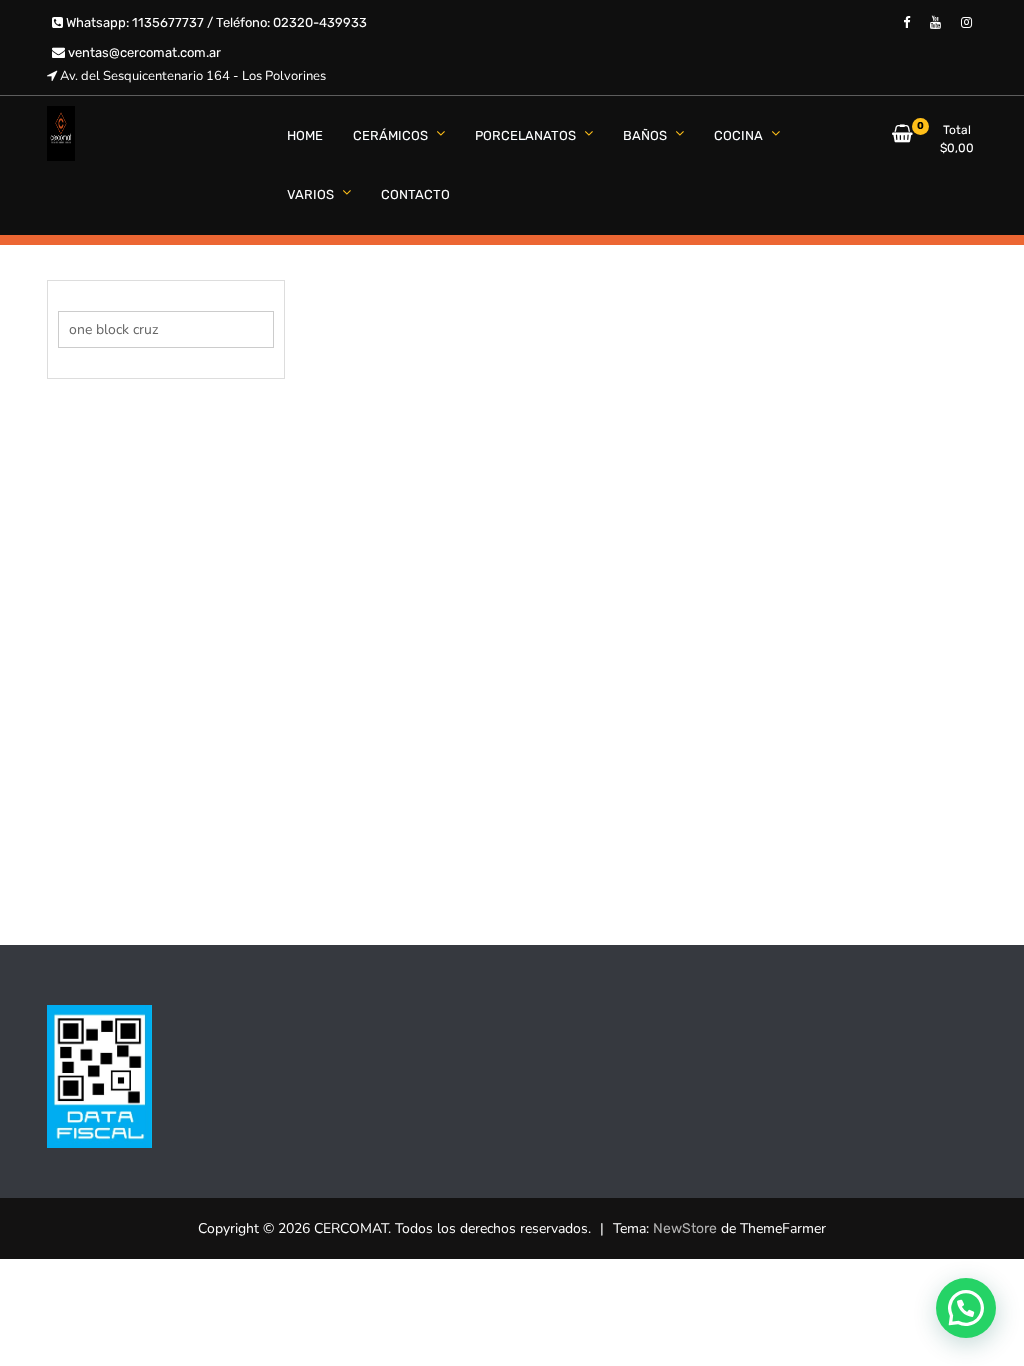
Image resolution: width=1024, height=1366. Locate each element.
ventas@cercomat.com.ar (143, 52)
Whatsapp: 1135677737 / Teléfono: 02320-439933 (215, 22)
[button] (966, 1308)
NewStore (685, 1228)
